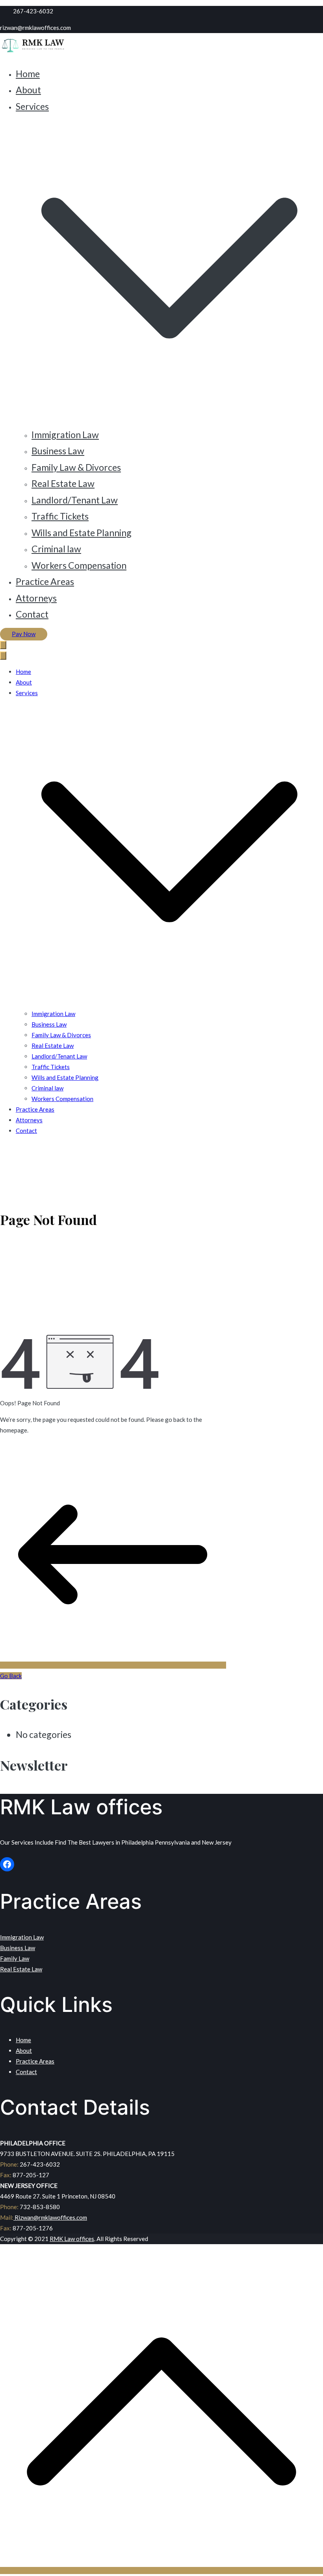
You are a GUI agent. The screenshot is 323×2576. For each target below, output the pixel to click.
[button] (169, 418)
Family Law (15, 1958)
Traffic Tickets (60, 516)
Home (28, 74)
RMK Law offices (72, 2239)
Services (27, 693)
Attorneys (36, 598)
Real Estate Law (63, 483)
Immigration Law (65, 435)
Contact (32, 614)
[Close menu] (3, 656)
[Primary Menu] (3, 645)
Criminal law (56, 549)
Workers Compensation (79, 565)
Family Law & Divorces (76, 467)
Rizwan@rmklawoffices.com (50, 2217)
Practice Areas (45, 581)
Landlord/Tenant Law (75, 500)
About (28, 90)
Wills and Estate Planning (82, 533)
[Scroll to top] (161, 2570)
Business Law (58, 451)
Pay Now (24, 634)
